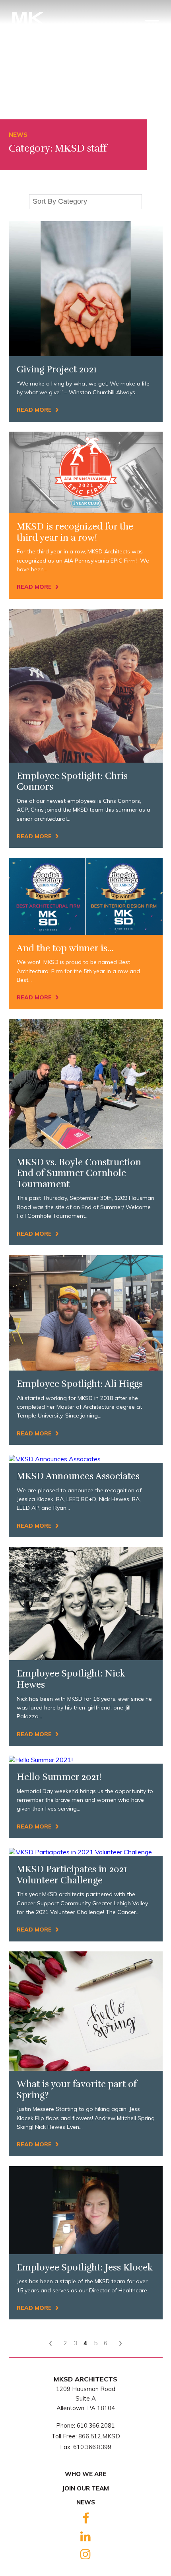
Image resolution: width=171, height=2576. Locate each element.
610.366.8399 (92, 2447)
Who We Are (85, 2474)
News (86, 2502)
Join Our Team (85, 2488)
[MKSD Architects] (28, 29)
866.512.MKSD (99, 2436)
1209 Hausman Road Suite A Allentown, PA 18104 (86, 2398)
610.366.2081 (96, 2425)
